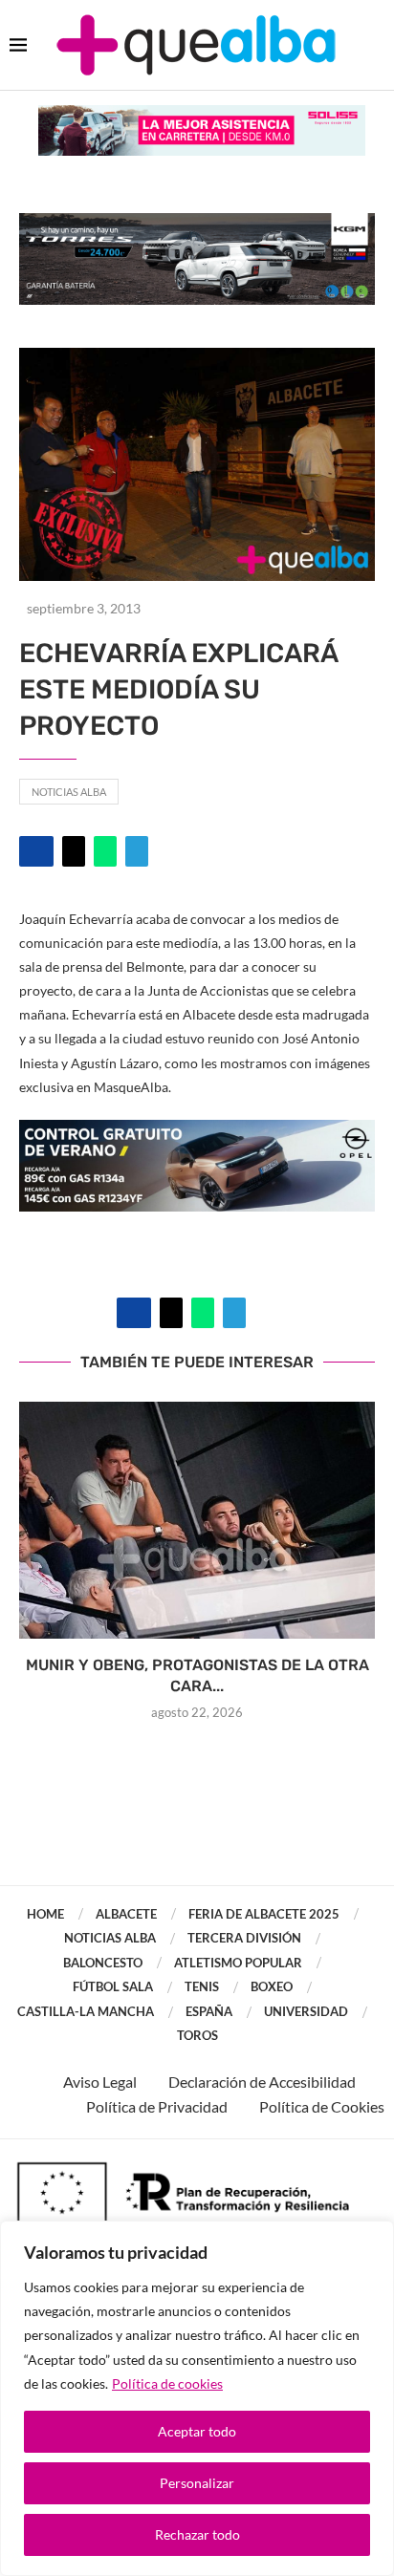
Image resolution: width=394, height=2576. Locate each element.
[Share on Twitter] (74, 851)
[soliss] (202, 114)
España (209, 2011)
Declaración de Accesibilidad (262, 2082)
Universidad (306, 2011)
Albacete (126, 1914)
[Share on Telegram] (137, 851)
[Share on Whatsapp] (105, 851)
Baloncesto (103, 1963)
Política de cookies (167, 2383)
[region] (197, 2398)
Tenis (202, 1986)
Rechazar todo (197, 2534)
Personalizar (197, 2483)
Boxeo (272, 1986)
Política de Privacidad (157, 2106)
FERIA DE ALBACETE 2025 (264, 1914)
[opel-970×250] (197, 1133)
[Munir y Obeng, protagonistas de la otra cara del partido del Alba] (197, 1520)
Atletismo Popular (238, 1963)
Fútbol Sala (113, 1986)
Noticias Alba (69, 792)
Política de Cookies (322, 2106)
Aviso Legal (100, 2082)
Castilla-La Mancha (86, 2011)
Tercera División (244, 1938)
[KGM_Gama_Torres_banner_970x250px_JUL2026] (197, 222)
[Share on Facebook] (36, 851)
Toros (197, 2035)
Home (45, 1914)
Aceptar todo (197, 2431)
